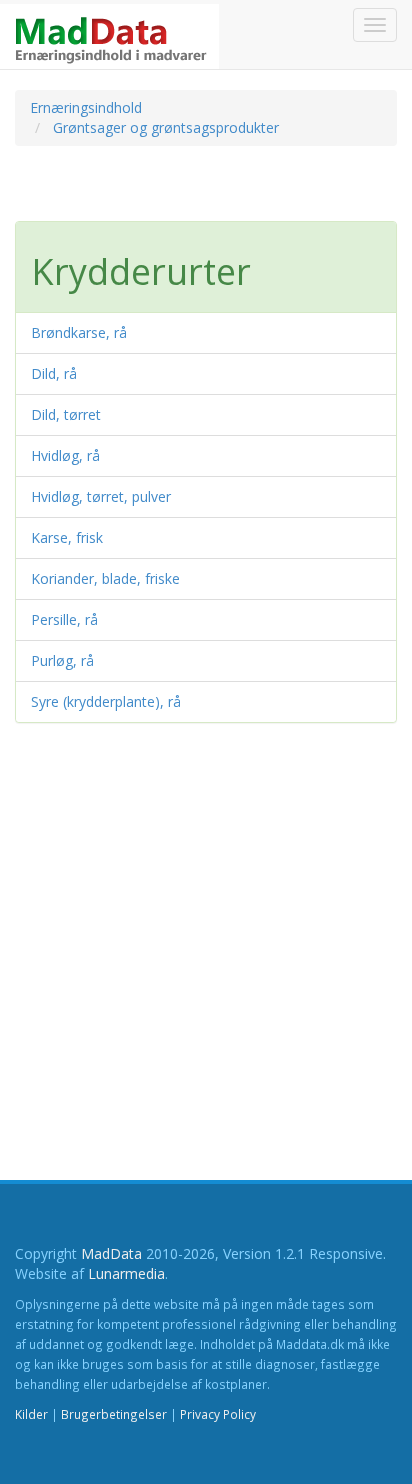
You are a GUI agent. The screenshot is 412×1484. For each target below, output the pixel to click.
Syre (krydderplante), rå (106, 701)
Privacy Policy (218, 1414)
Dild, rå (54, 373)
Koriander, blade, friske (105, 578)
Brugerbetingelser (114, 1414)
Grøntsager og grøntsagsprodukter (166, 127)
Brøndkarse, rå (79, 332)
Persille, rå (64, 619)
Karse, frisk (67, 537)
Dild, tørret (66, 414)
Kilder (31, 1414)
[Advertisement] (175, 191)
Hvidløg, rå (65, 455)
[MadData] (109, 36)
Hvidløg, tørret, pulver (101, 496)
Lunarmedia (126, 1273)
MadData (111, 1253)
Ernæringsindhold (86, 107)
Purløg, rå (62, 660)
